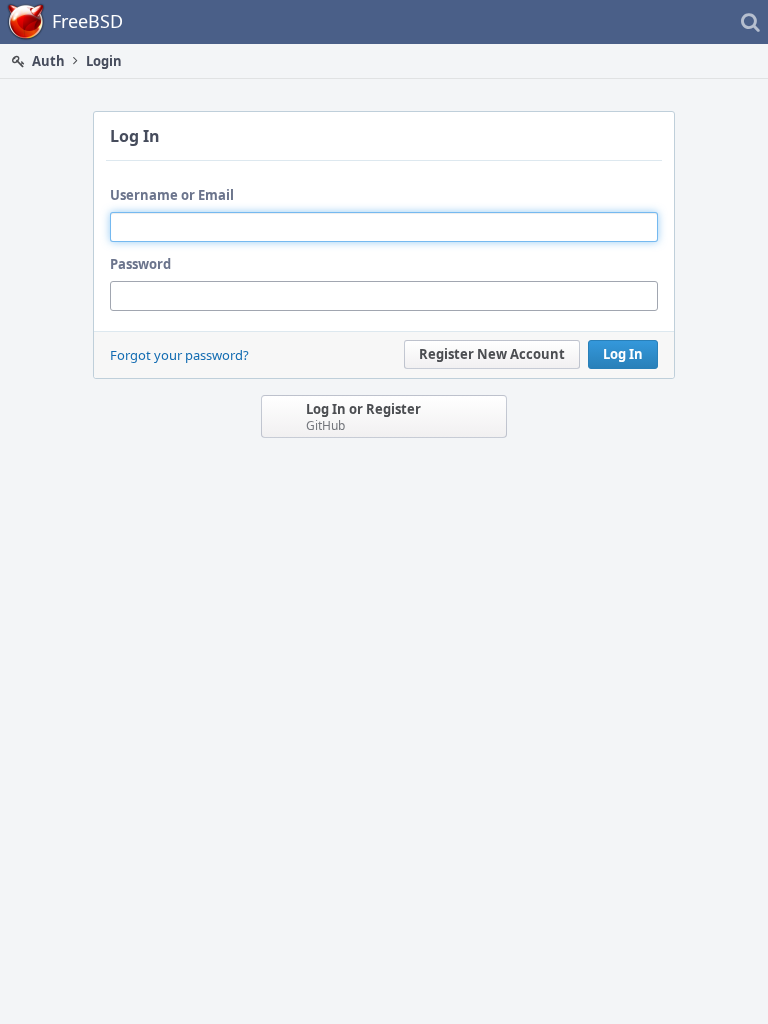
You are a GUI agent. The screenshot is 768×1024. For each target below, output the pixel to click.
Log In (623, 354)
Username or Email (172, 195)
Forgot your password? (179, 355)
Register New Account (492, 354)
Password (140, 264)
